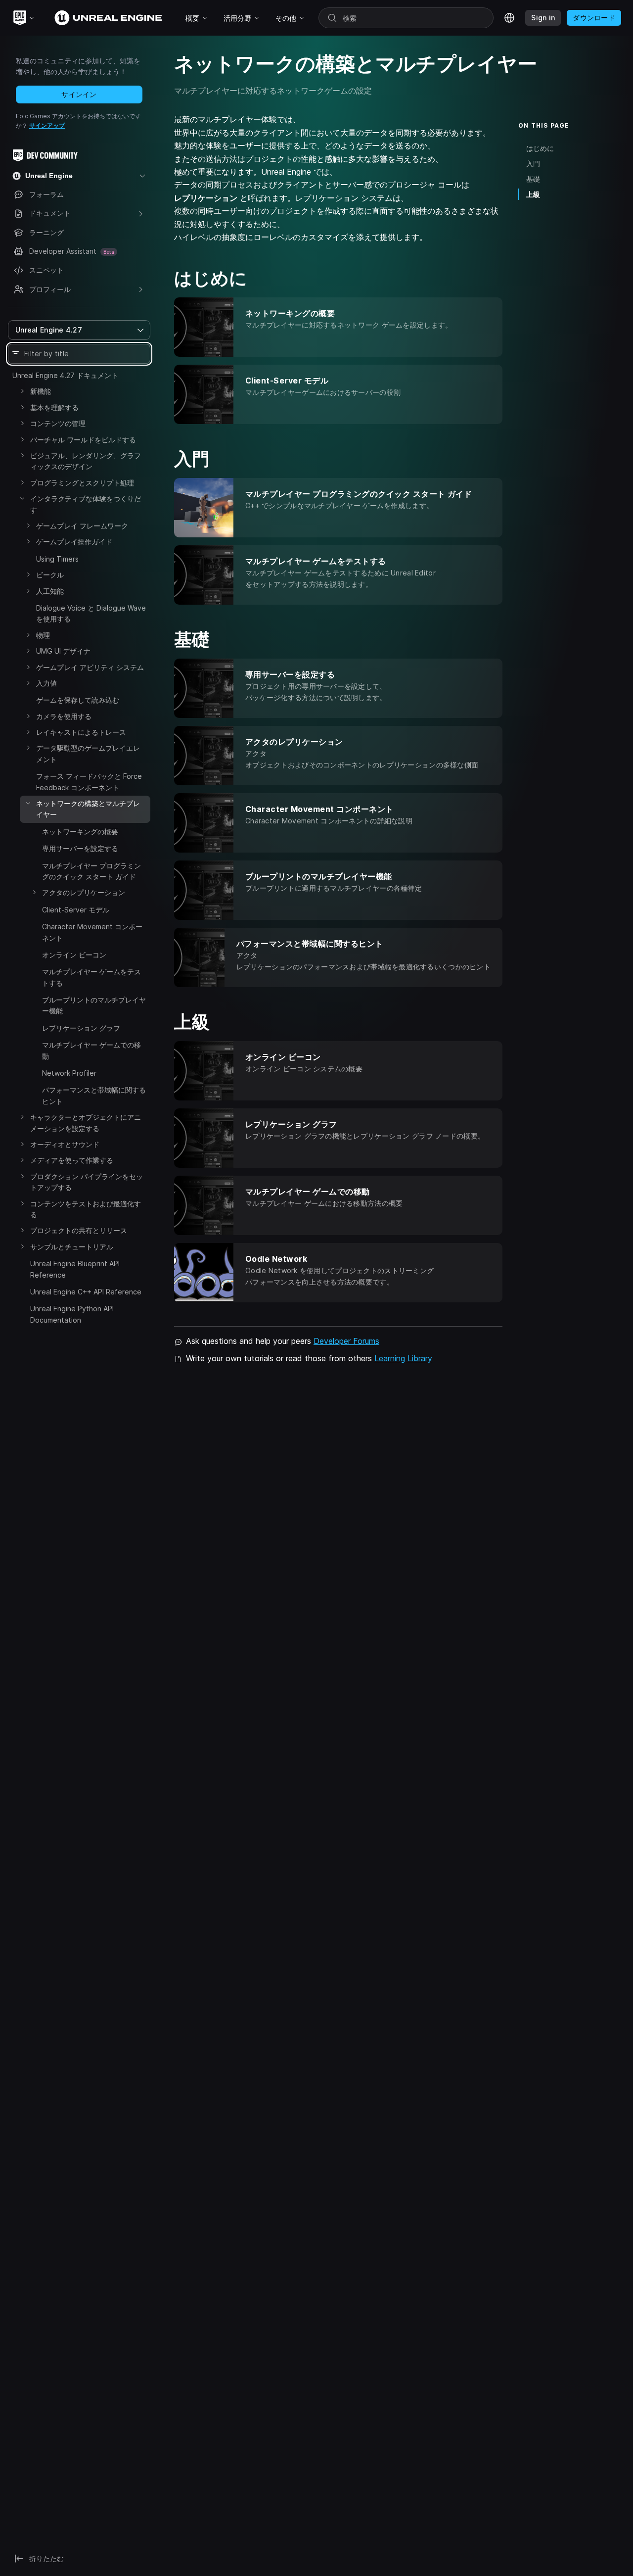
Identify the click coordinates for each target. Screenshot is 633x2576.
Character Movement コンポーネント (92, 932)
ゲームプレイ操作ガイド (74, 542)
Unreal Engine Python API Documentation (72, 1314)
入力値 (46, 683)
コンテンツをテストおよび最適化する (86, 1209)
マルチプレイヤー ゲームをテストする (91, 977)
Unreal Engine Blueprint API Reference (75, 1269)
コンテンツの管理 (58, 423)
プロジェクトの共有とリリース (79, 1230)
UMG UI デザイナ (63, 651)
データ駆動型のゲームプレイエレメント (88, 753)
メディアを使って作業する (72, 1160)
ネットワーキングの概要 (80, 832)
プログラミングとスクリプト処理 (82, 483)
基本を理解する (54, 407)
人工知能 (50, 591)
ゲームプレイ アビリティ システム (90, 667)
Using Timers (57, 559)
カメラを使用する (64, 716)
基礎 (533, 179)
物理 (43, 635)
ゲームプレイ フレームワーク (82, 526)
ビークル (50, 575)
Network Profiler (69, 1073)
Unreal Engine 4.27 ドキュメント (65, 375)
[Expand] (22, 391)
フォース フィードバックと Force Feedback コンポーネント (89, 782)
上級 (533, 194)
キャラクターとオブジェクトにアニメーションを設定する (86, 1122)
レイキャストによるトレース (81, 732)
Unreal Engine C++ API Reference (86, 1292)
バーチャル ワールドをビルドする (83, 440)
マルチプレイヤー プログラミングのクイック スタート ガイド (91, 871)
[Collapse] (22, 498)
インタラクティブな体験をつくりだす (86, 504)
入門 (533, 164)
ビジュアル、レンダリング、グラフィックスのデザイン (86, 461)
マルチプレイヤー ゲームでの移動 (91, 1050)
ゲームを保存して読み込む (78, 700)
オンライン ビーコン (74, 955)
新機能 (41, 391)
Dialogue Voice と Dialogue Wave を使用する (91, 613)
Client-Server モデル (76, 910)
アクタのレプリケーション (84, 892)
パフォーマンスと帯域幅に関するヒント (94, 1095)
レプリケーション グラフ (81, 1028)
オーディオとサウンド (65, 1144)
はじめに (540, 148)
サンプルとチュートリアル (72, 1247)
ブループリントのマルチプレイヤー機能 (94, 1005)
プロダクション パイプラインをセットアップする (87, 1182)
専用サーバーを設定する (80, 848)
